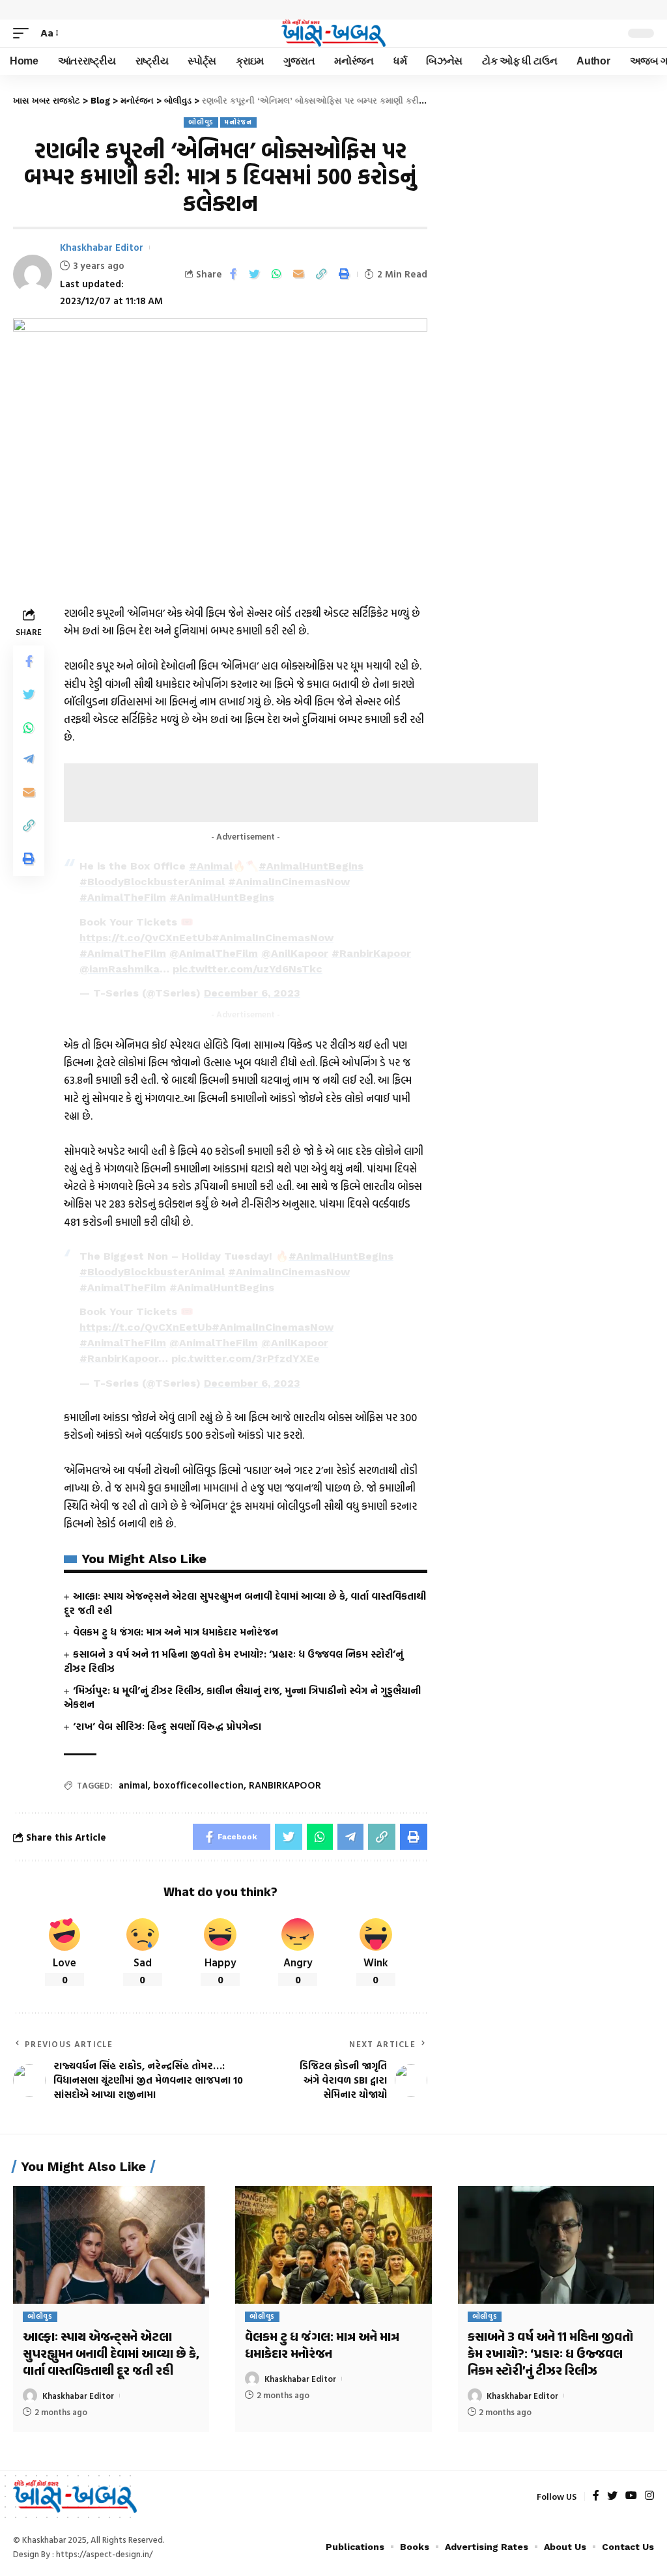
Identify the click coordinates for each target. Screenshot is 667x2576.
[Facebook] (596, 2496)
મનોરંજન (238, 122)
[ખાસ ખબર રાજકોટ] (333, 33)
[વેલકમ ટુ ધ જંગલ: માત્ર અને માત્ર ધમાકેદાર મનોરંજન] (333, 2245)
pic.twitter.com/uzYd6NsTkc (248, 969)
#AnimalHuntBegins (311, 866)
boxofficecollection (198, 1785)
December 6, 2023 (252, 993)
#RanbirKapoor (371, 953)
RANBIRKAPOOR (285, 1785)
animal (133, 1785)
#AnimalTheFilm (123, 897)
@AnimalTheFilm (214, 953)
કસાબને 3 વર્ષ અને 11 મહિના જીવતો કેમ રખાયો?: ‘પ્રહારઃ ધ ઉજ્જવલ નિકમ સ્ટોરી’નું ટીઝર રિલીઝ (234, 1661)
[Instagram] (649, 2496)
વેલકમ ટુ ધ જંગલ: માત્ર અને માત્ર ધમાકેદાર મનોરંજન (176, 1632)
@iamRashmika (120, 969)
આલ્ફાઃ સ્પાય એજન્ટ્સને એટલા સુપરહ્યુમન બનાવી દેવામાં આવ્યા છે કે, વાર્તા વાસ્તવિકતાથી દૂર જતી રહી (245, 1603)
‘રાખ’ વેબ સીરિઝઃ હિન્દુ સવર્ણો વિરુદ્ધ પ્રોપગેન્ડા (167, 1726)
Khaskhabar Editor (102, 247)
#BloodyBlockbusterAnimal (152, 882)
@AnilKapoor (295, 953)
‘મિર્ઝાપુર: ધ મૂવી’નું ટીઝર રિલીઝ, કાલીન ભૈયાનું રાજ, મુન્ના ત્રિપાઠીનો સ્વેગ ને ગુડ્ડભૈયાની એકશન (242, 1698)
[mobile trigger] (24, 33)
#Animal (211, 866)
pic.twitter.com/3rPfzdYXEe (246, 1358)
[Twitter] (612, 2496)
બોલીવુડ (201, 122)
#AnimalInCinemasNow (289, 882)
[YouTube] (631, 2496)
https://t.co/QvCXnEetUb (146, 938)
